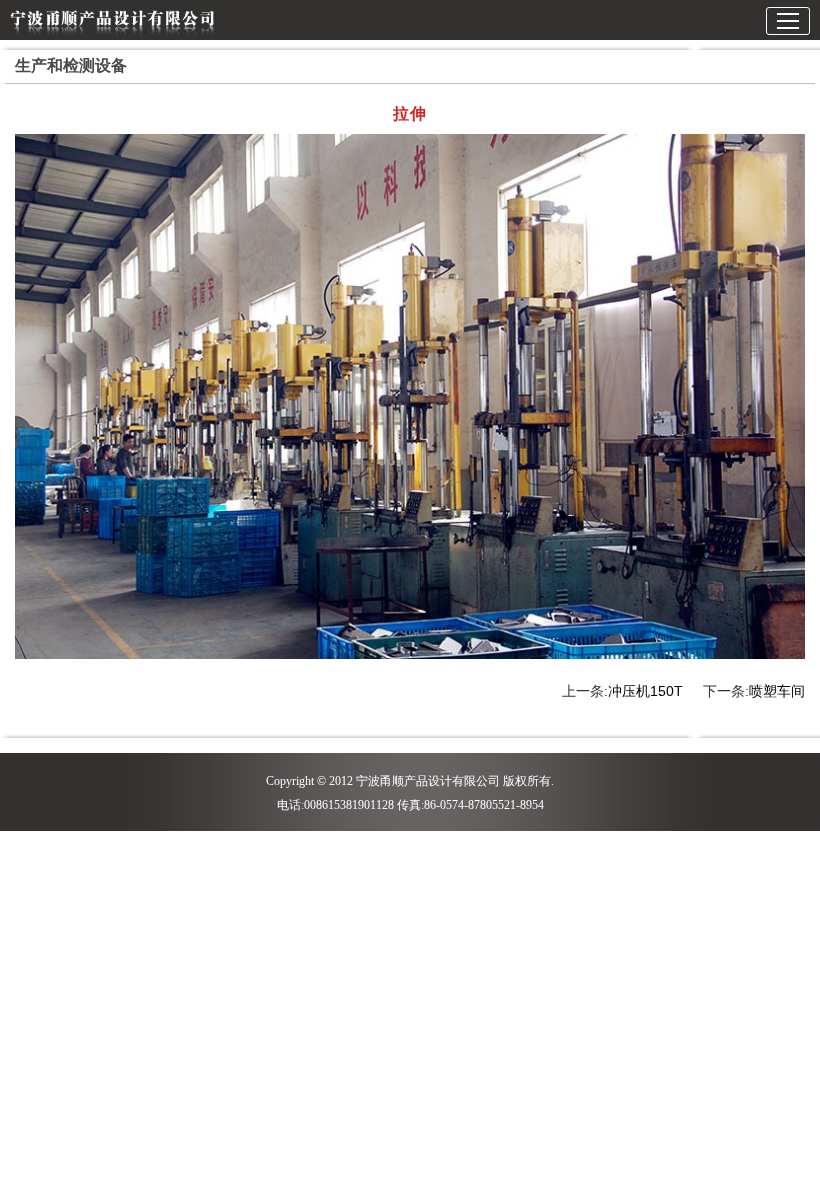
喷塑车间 (777, 691)
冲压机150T (645, 691)
